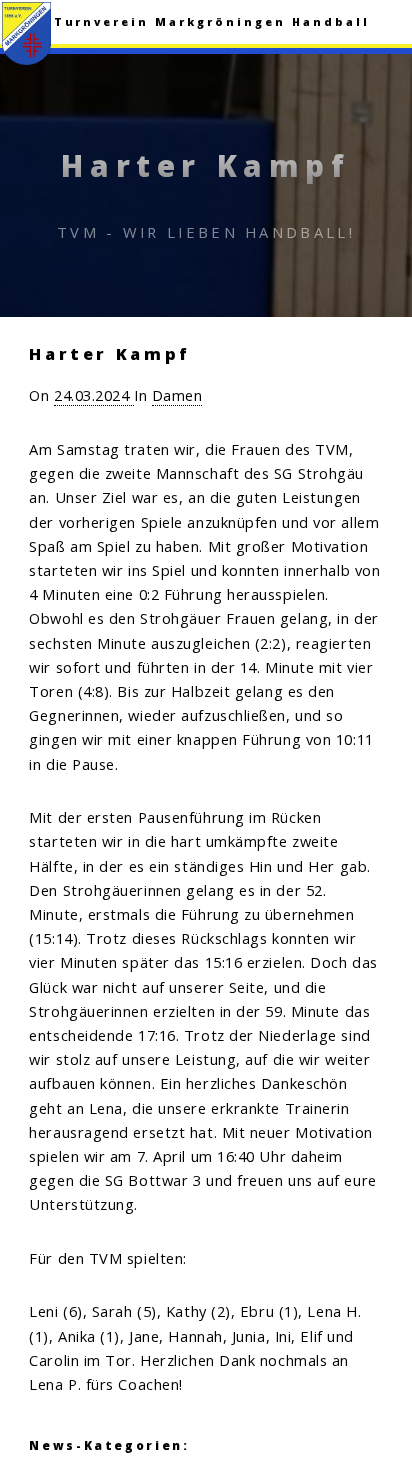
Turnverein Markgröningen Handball (212, 22)
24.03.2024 (94, 395)
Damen (177, 395)
